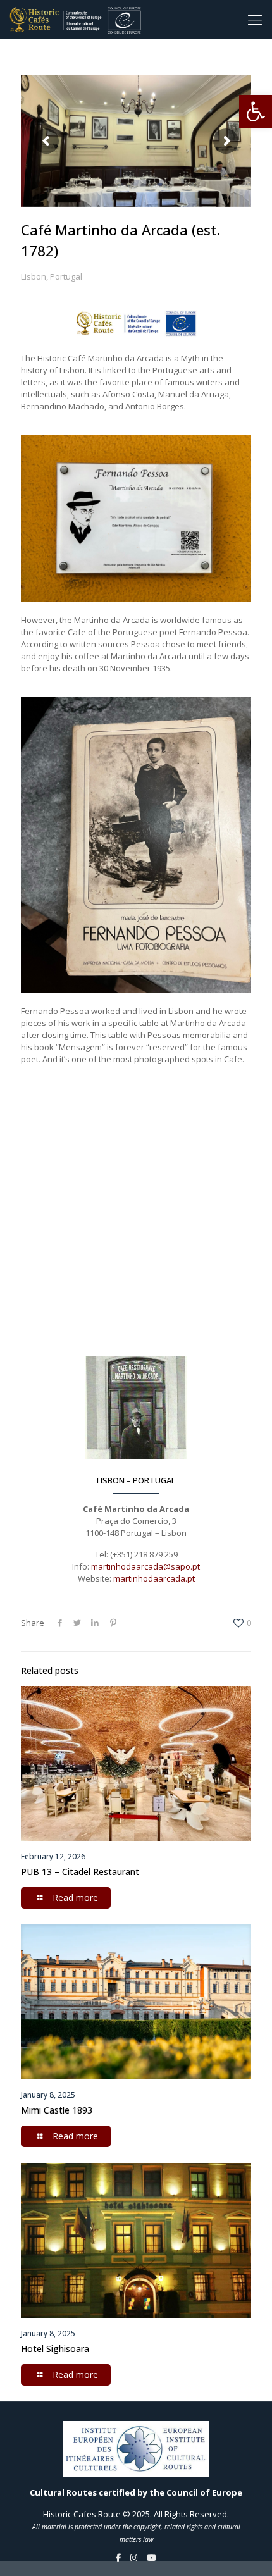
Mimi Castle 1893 (57, 2110)
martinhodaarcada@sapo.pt (145, 1566)
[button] (256, 111)
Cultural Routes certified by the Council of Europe (136, 2492)
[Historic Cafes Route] (75, 19)
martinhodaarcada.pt (154, 1578)
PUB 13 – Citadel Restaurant (80, 1872)
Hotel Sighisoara (55, 2349)
